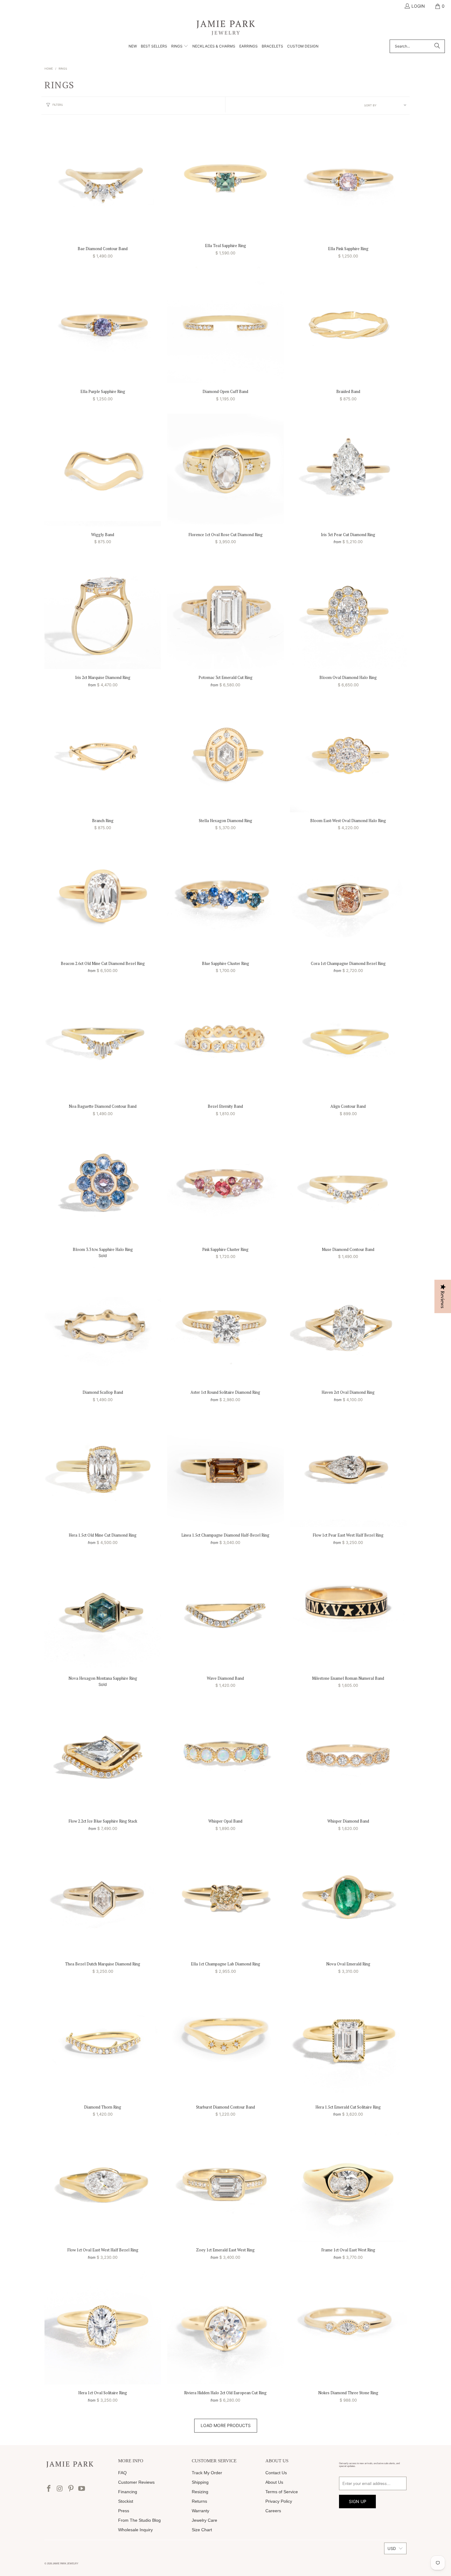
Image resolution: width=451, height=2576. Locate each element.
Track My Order (207, 2473)
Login (418, 6)
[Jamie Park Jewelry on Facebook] (49, 2489)
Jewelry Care (204, 2520)
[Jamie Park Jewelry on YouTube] (82, 2489)
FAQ (122, 2473)
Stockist (126, 2501)
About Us (274, 2482)
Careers (273, 2511)
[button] (180, 47)
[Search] (437, 46)
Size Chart (202, 2530)
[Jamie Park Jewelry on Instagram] (60, 2489)
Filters (58, 105)
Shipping (200, 2482)
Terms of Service (282, 2492)
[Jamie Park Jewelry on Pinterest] (71, 2489)
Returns (199, 2501)
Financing (128, 2492)
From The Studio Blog (139, 2520)
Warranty (200, 2511)
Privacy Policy (279, 2501)
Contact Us (276, 2473)
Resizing (200, 2492)
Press (124, 2511)
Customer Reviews (136, 2482)
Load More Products (226, 2425)
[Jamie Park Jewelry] (226, 27)
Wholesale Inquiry (135, 2530)
